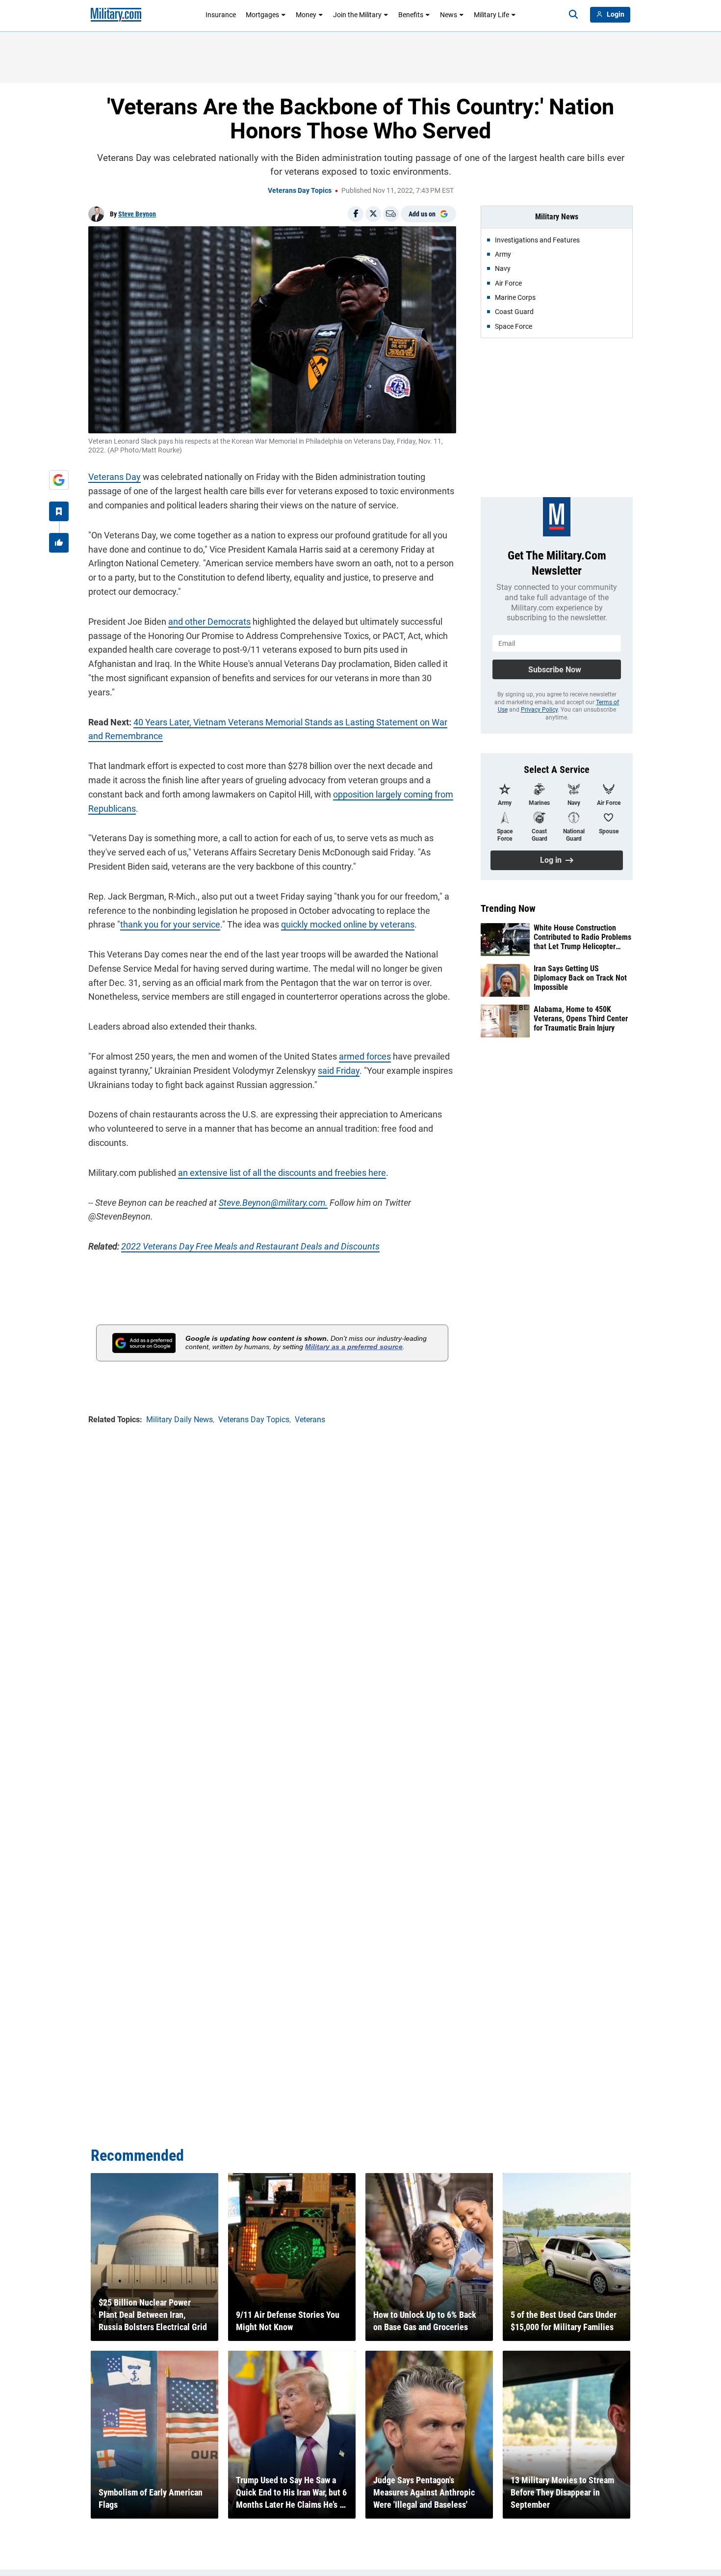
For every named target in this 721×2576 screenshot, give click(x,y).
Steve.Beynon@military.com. (273, 1203)
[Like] (59, 543)
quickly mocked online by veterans (348, 924)
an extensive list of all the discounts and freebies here (282, 1173)
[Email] (391, 214)
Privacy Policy (539, 710)
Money (306, 15)
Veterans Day (115, 477)
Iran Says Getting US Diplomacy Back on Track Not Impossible (580, 978)
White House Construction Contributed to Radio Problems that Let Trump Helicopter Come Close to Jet (582, 937)
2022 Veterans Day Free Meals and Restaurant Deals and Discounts (250, 1246)
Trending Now (508, 908)
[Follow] (59, 511)
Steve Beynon (137, 214)
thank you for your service (170, 924)
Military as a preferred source (354, 1347)
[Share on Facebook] (356, 214)
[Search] (573, 15)
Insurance (221, 15)
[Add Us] (59, 480)
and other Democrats (209, 622)
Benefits (411, 15)
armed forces (365, 1056)
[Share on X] (373, 214)
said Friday (339, 1071)
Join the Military (357, 15)
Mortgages (262, 15)
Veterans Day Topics (300, 190)
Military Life (491, 15)
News (449, 15)
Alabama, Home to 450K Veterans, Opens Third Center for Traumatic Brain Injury (581, 1019)
